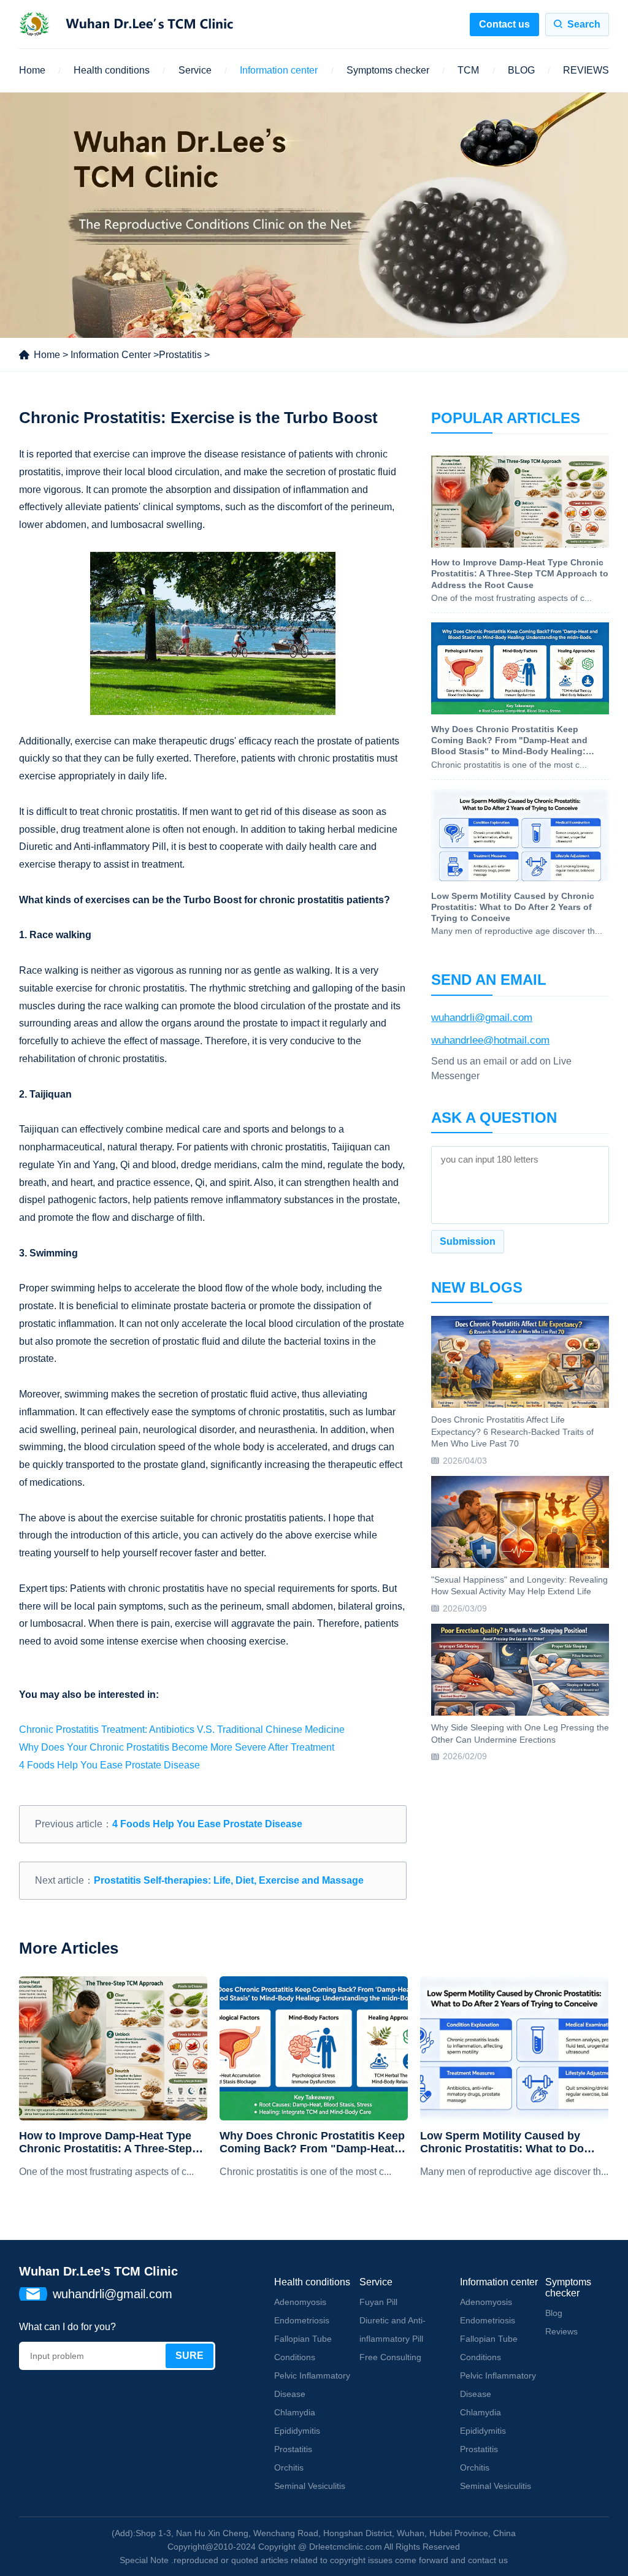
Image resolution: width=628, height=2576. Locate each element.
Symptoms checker (388, 70)
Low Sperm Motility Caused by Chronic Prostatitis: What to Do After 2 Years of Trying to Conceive (511, 2143)
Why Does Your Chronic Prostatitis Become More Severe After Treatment (177, 1747)
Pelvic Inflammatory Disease (312, 2385)
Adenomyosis (300, 2302)
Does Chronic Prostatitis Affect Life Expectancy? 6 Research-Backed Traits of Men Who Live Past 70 (512, 1431)
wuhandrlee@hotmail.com (490, 1040)
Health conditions (112, 70)
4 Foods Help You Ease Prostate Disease (109, 1765)
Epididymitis (297, 2431)
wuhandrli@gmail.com (482, 1018)
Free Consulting (390, 2357)
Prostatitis (180, 355)
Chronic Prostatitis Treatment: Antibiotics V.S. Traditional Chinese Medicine (182, 1729)
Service (195, 70)
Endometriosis (302, 2320)
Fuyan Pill (378, 2302)
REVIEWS (586, 70)
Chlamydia (295, 2412)
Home (32, 70)
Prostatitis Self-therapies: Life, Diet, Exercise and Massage (229, 1880)
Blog (554, 2313)
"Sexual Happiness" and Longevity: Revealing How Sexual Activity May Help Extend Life (519, 1586)
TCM (468, 70)
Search (584, 24)
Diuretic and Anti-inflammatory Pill (392, 2329)
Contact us (504, 24)
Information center (279, 70)
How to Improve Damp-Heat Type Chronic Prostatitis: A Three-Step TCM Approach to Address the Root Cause (112, 2143)
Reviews (561, 2331)
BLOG (521, 70)
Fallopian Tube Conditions (303, 2348)
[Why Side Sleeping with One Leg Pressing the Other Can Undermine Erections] (520, 1670)
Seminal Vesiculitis (310, 2486)
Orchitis (289, 2467)
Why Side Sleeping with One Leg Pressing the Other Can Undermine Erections (520, 1733)
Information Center (111, 355)
